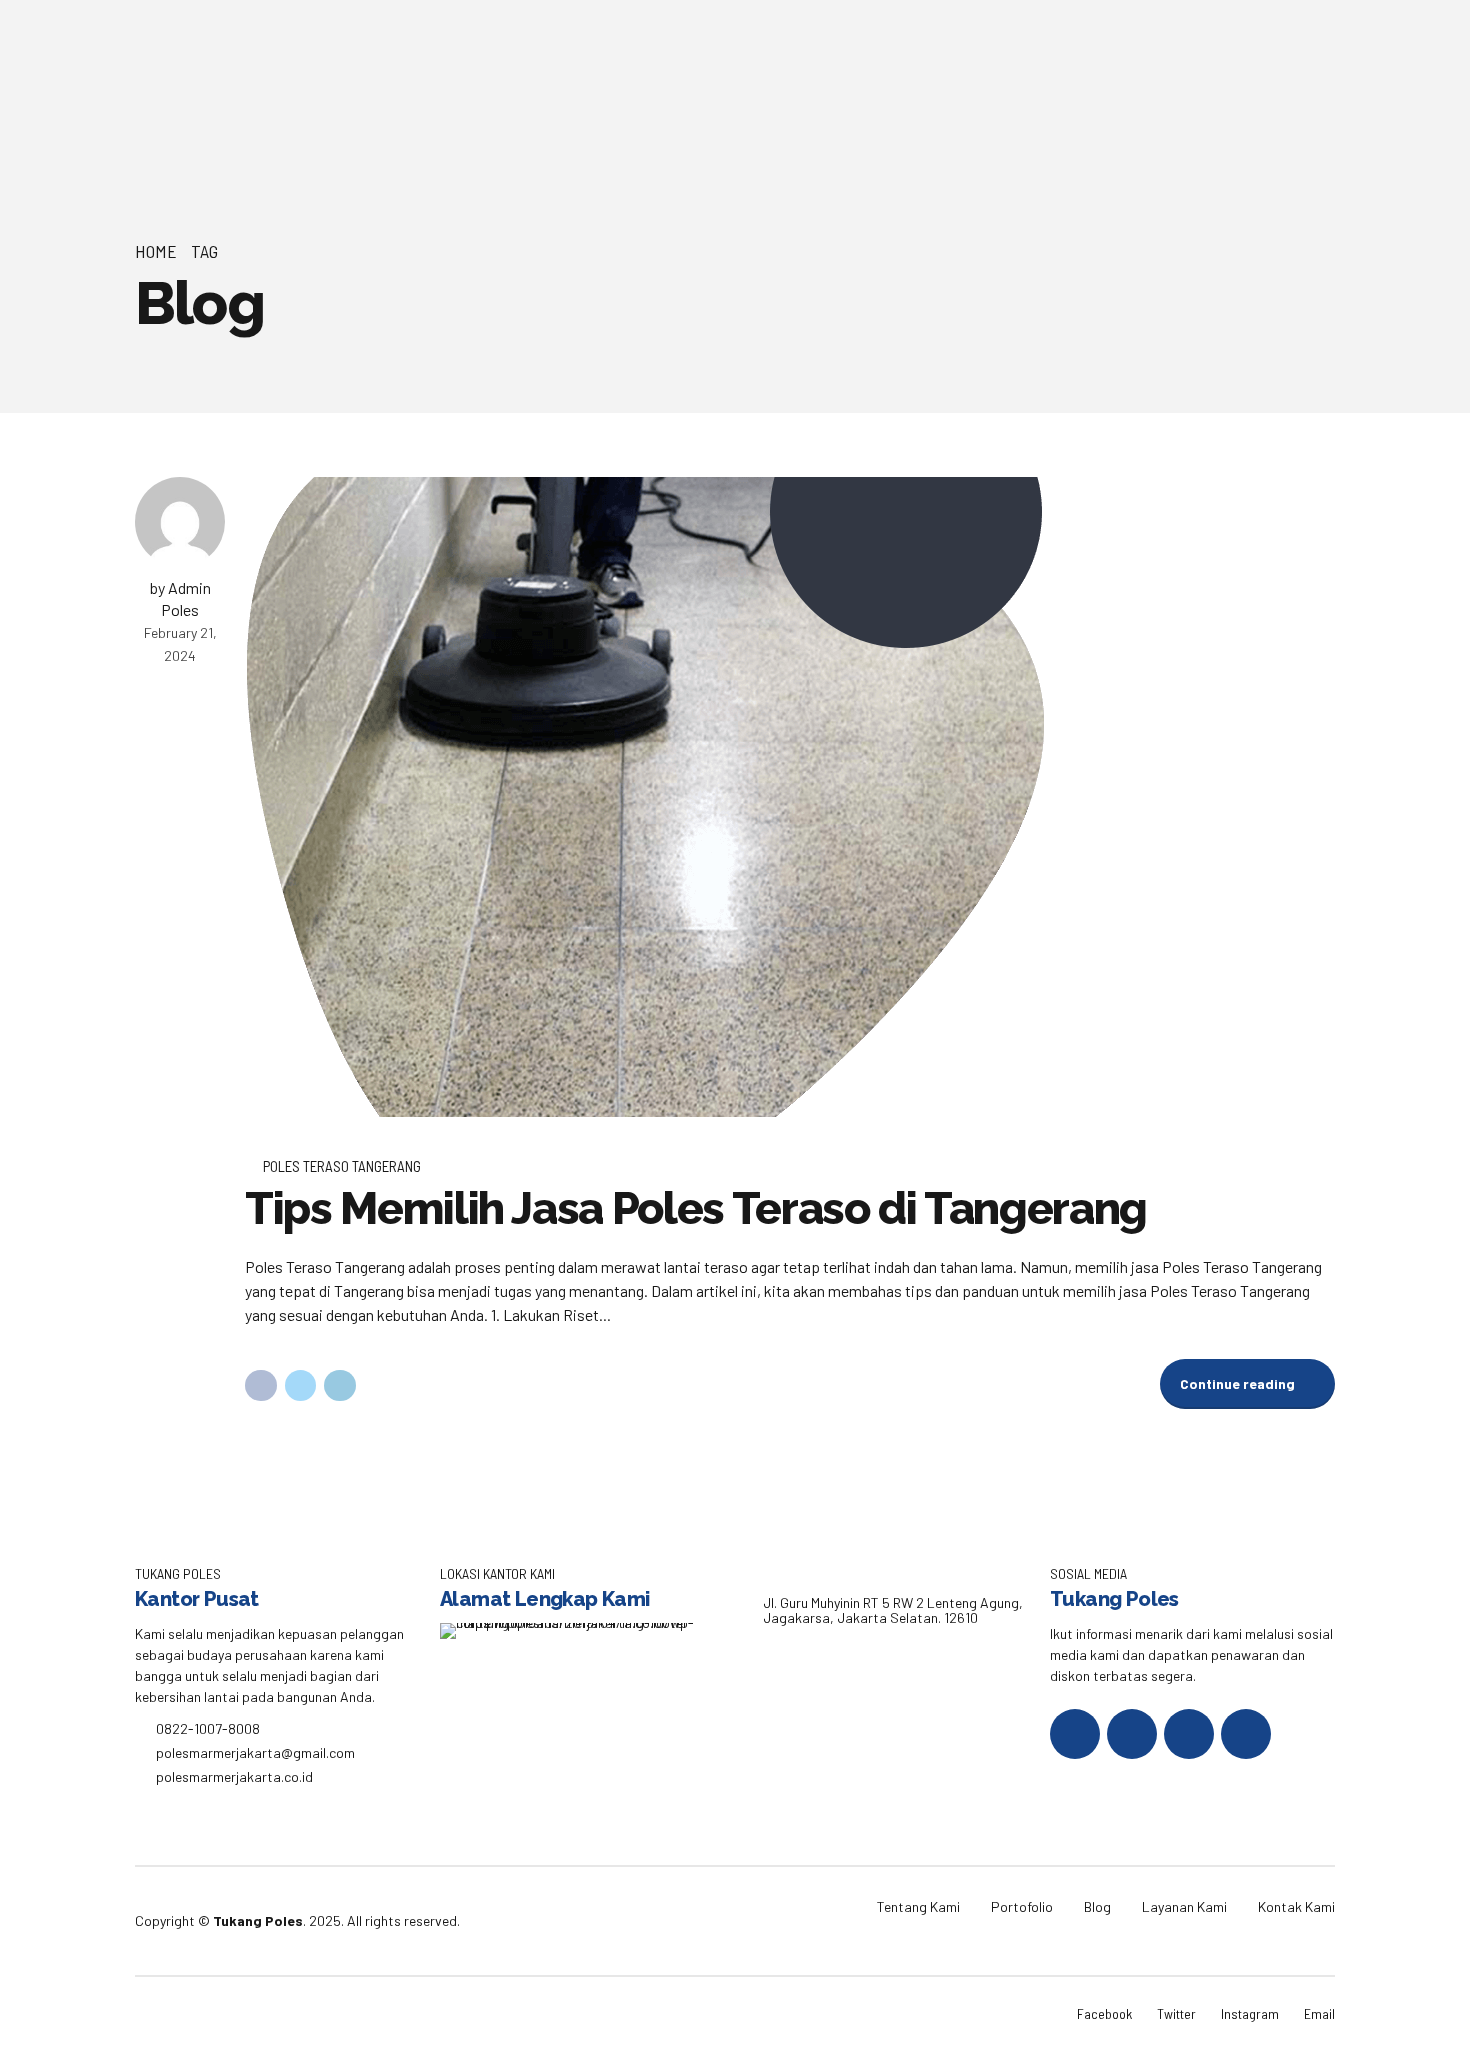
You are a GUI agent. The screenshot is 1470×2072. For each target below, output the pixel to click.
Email (1319, 2013)
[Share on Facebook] (261, 1386)
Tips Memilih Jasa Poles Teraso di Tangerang (696, 1208)
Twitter (1176, 2013)
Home (156, 251)
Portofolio (1022, 1906)
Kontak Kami (1296, 1906)
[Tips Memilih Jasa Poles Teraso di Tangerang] (790, 797)
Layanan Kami (1184, 1906)
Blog (1097, 1906)
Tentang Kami (918, 1906)
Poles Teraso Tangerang (342, 1166)
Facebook (1104, 2013)
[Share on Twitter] (301, 1386)
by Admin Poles (180, 598)
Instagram (1250, 2013)
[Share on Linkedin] (340, 1386)
